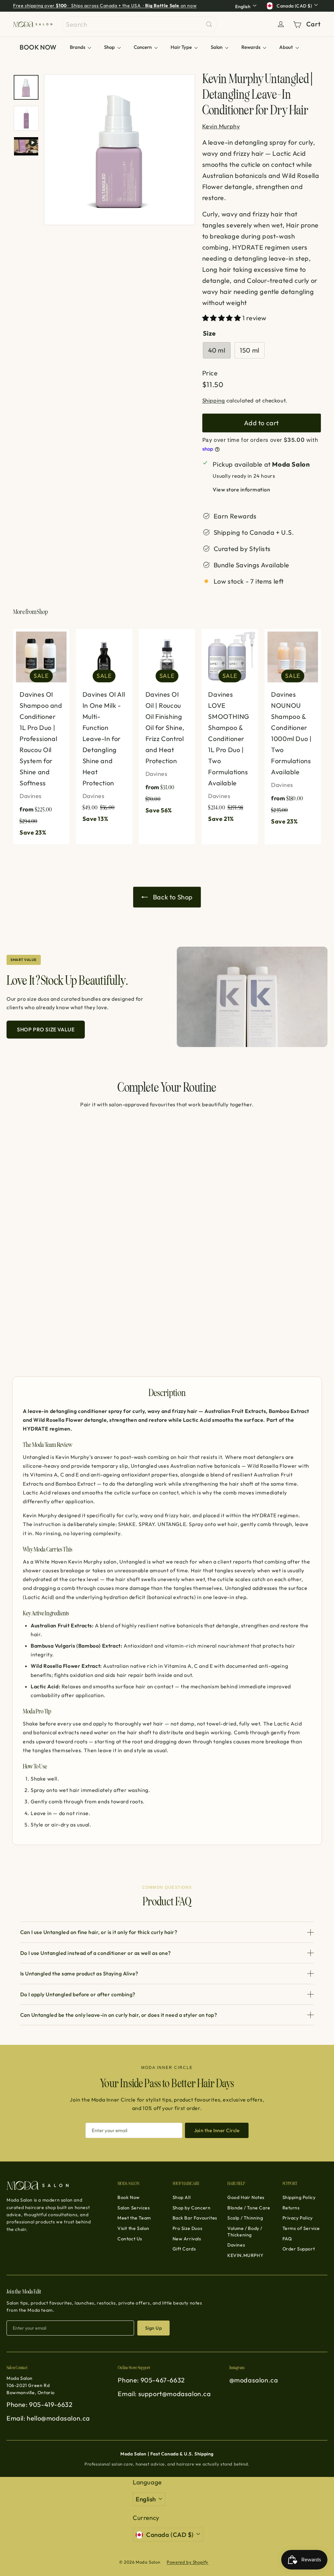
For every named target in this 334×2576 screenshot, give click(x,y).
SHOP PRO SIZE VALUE (46, 1029)
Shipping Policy (299, 2197)
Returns (291, 2208)
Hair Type (182, 47)
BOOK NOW (38, 47)
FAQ (287, 2239)
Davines (236, 2245)
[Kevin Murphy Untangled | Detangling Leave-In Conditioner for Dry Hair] (36, 1232)
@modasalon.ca (254, 2380)
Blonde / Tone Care (249, 2208)
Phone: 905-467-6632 (151, 2380)
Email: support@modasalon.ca (164, 2394)
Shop (110, 47)
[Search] (209, 24)
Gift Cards (184, 2249)
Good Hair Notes (246, 2197)
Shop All (182, 2197)
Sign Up (153, 2328)
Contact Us (130, 2239)
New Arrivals (187, 2239)
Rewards (251, 47)
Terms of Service (301, 2228)
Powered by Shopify (188, 2562)
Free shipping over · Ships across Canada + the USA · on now (105, 6)
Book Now (129, 2197)
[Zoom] (120, 150)
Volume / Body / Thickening (245, 2232)
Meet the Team (134, 2218)
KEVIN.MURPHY (245, 2255)
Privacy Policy (298, 2218)
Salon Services (134, 2208)
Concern (143, 47)
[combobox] (139, 24)
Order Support (299, 2249)
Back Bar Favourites (195, 2218)
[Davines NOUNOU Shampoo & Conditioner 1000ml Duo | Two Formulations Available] (293, 731)
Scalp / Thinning (245, 2218)
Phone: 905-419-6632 (39, 2404)
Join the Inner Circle (217, 2130)
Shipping (214, 400)
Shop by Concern (192, 2208)
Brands (78, 47)
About (287, 47)
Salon (217, 47)
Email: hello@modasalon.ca (48, 2418)
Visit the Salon (133, 2228)
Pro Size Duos (188, 2228)
